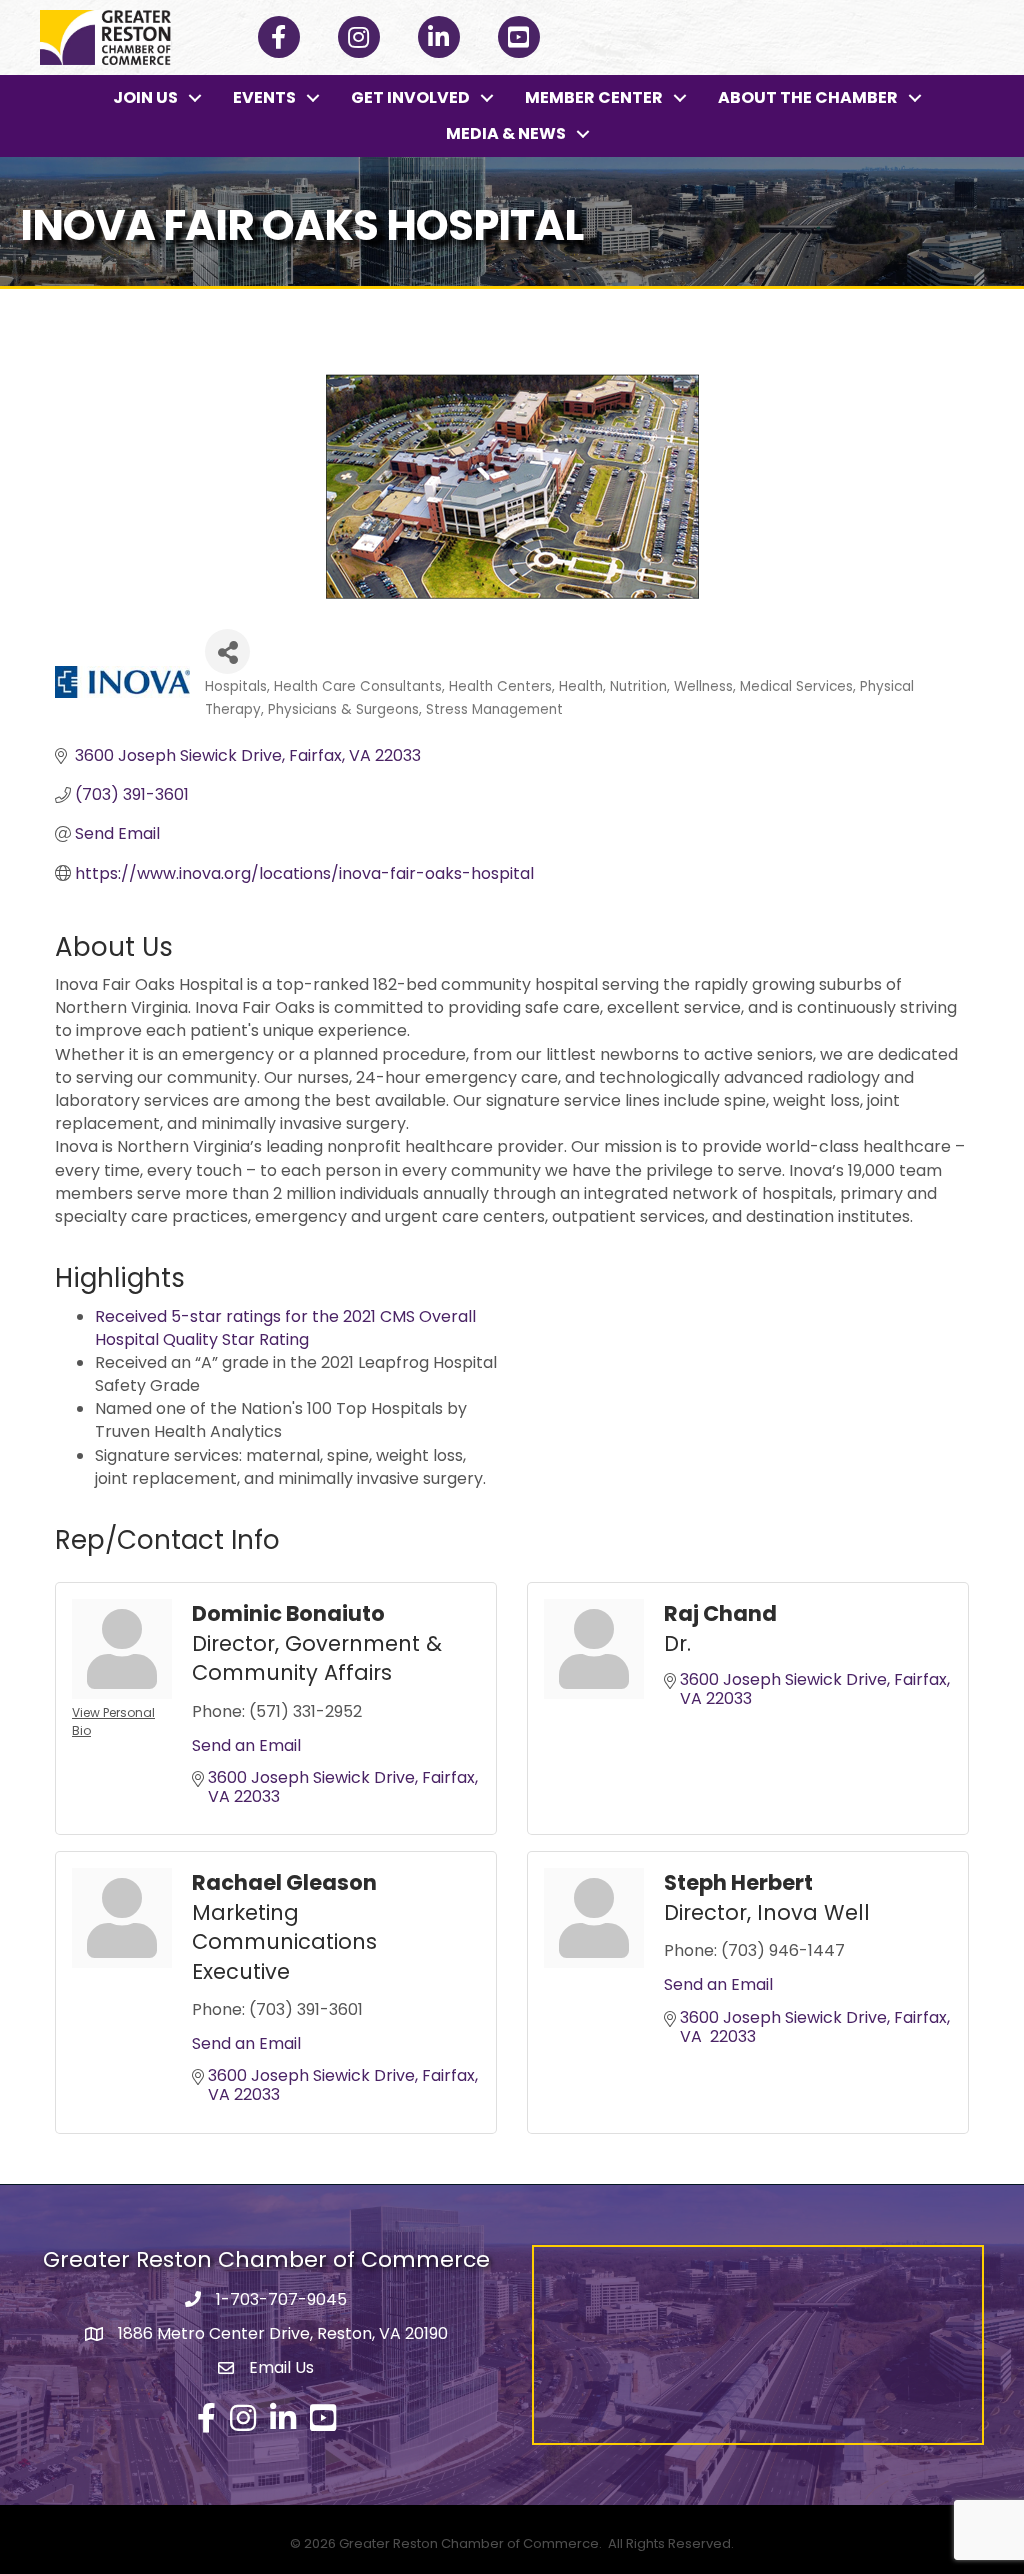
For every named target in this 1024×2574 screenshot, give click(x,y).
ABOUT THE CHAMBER (808, 97)
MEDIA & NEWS (506, 133)
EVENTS (264, 97)
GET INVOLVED (410, 97)
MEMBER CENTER (594, 97)
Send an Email (246, 1745)
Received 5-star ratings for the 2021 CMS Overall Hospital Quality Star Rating (285, 1328)
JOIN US (145, 97)
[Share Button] (227, 651)
